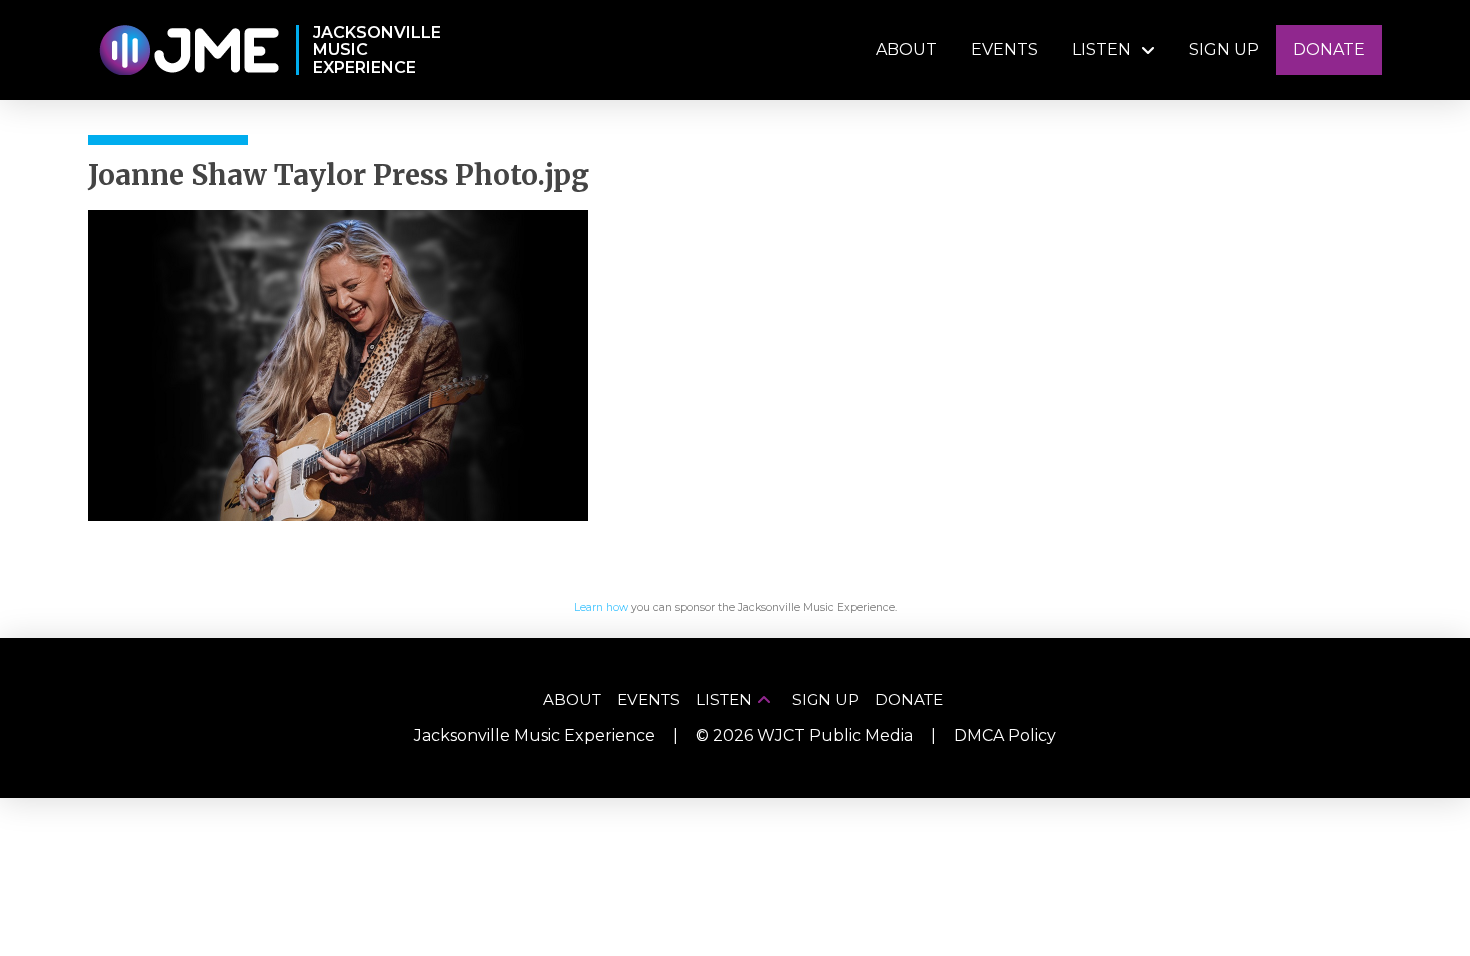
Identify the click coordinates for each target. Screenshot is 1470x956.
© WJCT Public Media (804, 735)
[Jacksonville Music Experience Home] (188, 50)
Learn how (601, 607)
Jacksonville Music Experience (534, 735)
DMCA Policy (1005, 735)
